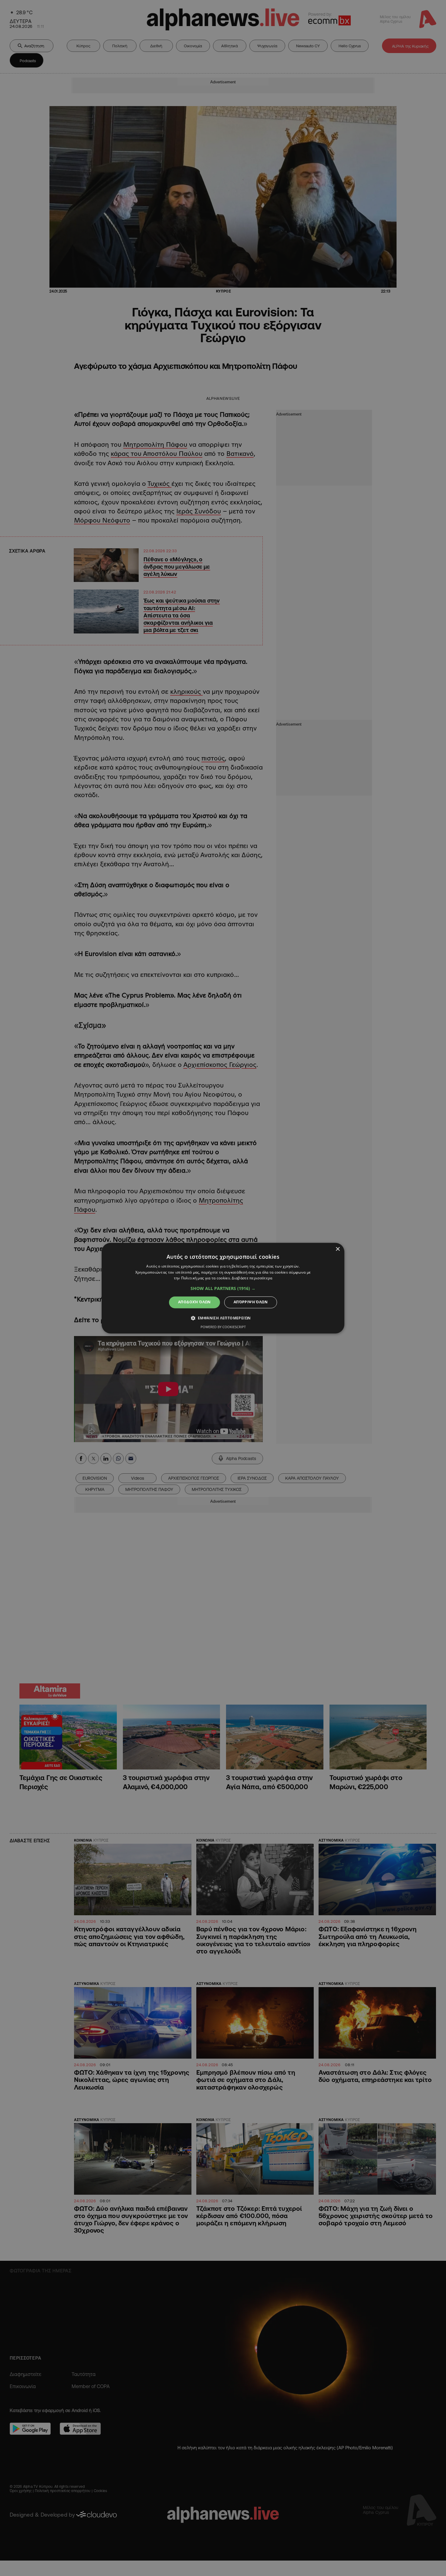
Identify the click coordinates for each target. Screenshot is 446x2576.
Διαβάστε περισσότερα (252, 1278)
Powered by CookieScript (223, 1327)
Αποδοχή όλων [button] (194, 1302)
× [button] (338, 1249)
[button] (223, 1289)
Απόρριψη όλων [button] (251, 1302)
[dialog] (223, 1288)
